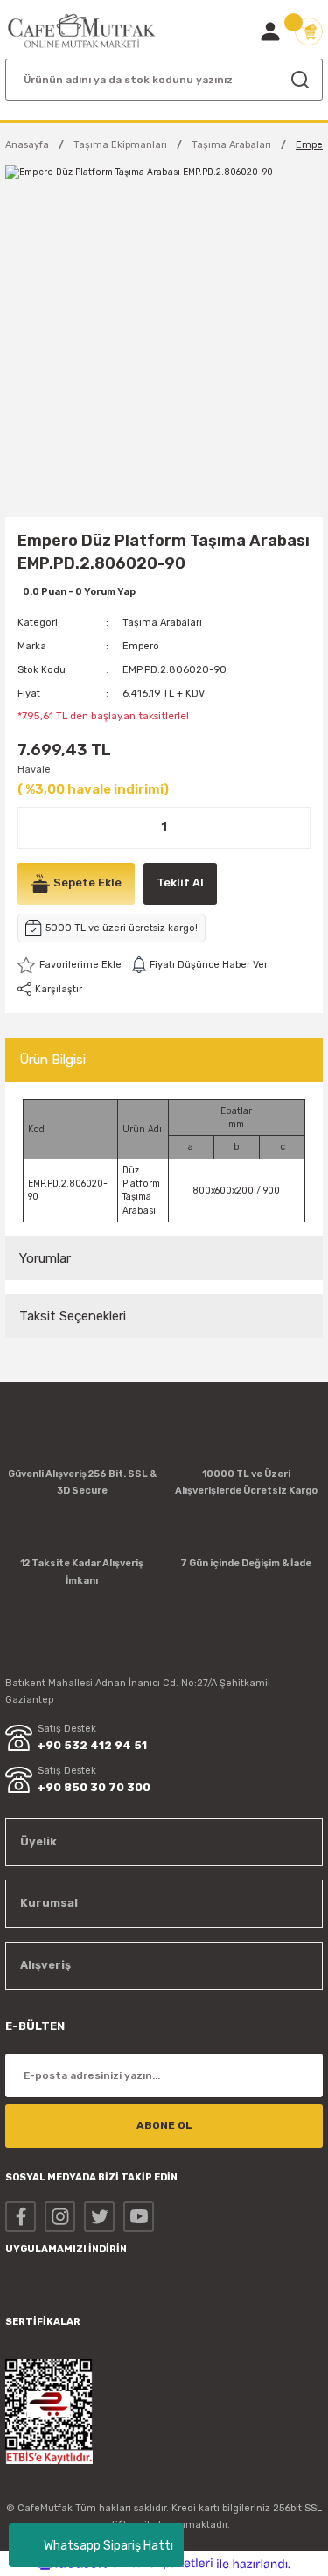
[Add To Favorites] (70, 965)
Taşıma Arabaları (162, 623)
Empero (141, 646)
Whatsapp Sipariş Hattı (108, 2546)
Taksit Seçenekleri (73, 1316)
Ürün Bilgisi (52, 1060)
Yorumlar (45, 1258)
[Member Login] (270, 31)
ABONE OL (164, 2125)
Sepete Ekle (87, 882)
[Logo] (82, 31)
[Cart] (309, 31)
